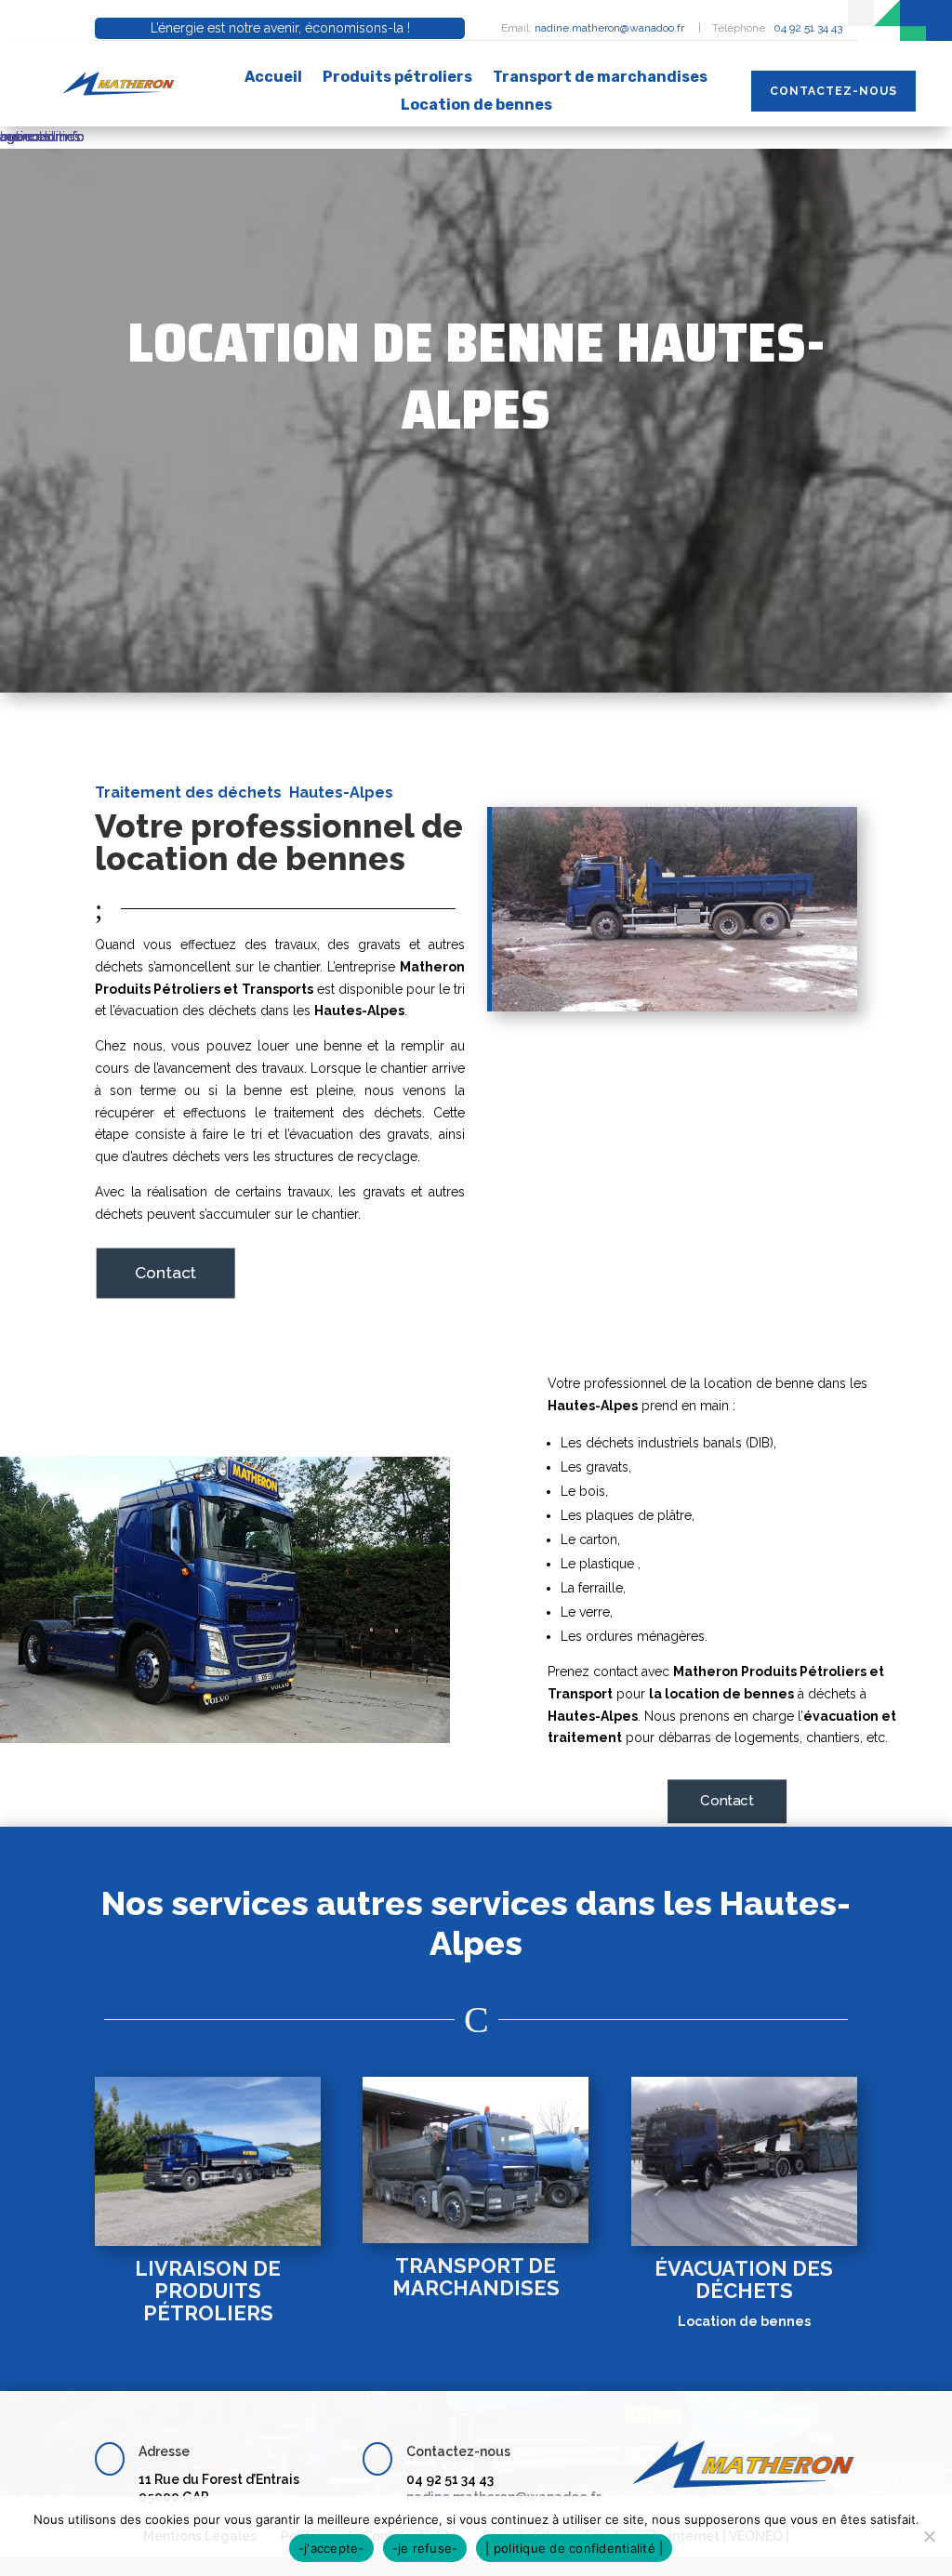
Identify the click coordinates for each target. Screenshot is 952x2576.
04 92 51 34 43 (808, 28)
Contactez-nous (833, 91)
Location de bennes (476, 106)
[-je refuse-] (929, 2536)
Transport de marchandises (600, 78)
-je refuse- (425, 2548)
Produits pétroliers (397, 78)
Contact (166, 1272)
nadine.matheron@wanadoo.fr (611, 28)
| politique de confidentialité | (574, 2548)
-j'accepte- (331, 2548)
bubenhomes (40, 137)
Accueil (273, 78)
